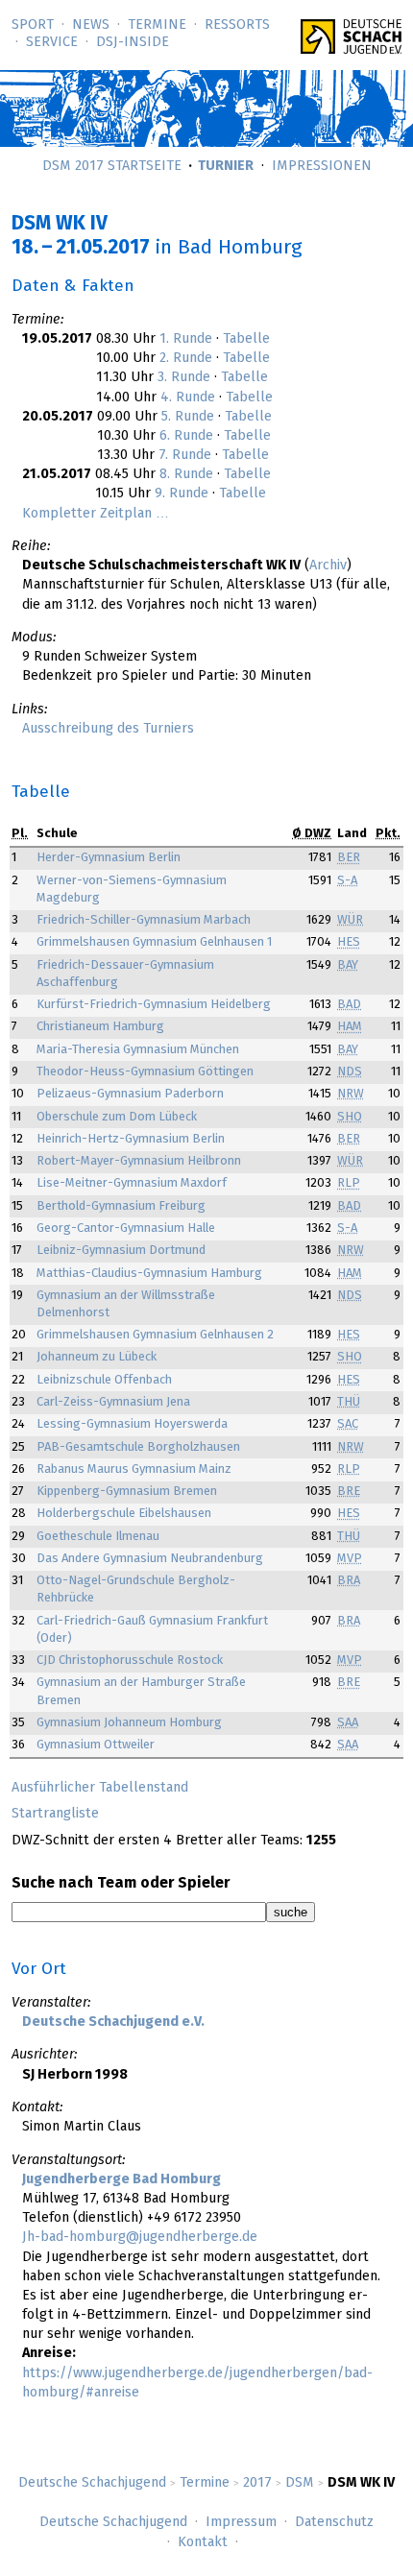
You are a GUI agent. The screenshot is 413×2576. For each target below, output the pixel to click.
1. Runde (186, 339)
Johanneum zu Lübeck (97, 1357)
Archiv (328, 566)
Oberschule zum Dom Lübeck (117, 1117)
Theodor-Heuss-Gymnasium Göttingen (145, 1072)
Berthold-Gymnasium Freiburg (121, 1206)
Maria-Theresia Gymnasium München (138, 1050)
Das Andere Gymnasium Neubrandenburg (150, 1559)
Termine (157, 25)
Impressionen (322, 166)
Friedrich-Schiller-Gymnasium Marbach (144, 920)
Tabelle (246, 339)
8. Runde (186, 474)
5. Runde (188, 417)
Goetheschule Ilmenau (98, 1537)
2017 (257, 2483)
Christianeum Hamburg (100, 1027)
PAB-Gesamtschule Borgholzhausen (138, 1447)
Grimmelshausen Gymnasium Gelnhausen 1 (154, 942)
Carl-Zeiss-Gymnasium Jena (113, 1402)
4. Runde (188, 397)
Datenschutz (334, 2522)
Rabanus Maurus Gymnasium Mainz (134, 1469)
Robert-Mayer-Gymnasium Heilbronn (139, 1161)
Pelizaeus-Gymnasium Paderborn (130, 1094)
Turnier (226, 166)
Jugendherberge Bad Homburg (121, 2179)
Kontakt (203, 2542)
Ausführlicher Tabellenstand (100, 1788)
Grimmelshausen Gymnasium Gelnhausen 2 (155, 1335)
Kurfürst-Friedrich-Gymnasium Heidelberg (154, 1005)
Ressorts (237, 25)
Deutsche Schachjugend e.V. (113, 2022)
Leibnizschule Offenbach (104, 1380)
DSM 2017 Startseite (112, 166)
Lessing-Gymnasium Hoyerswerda (132, 1424)
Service (52, 42)
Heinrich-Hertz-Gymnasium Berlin (131, 1139)
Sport (33, 25)
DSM (300, 2483)
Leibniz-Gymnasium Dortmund (121, 1251)
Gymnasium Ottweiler (96, 1745)
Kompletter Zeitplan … (96, 514)
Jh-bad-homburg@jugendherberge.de (140, 2237)
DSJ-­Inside (133, 42)
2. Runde (186, 358)
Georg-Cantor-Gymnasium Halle (126, 1228)
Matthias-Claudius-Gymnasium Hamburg (149, 1274)
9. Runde (182, 494)
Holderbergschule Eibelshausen (124, 1514)
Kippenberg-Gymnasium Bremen (127, 1492)
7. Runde (185, 455)
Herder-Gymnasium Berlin (109, 858)
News (91, 25)
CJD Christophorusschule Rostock (130, 1661)
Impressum (241, 2522)
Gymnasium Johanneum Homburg (129, 1723)
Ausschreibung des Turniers (108, 729)
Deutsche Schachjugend (92, 2483)
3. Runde (184, 377)
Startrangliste (55, 1814)
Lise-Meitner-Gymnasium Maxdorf (132, 1183)
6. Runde (186, 436)
